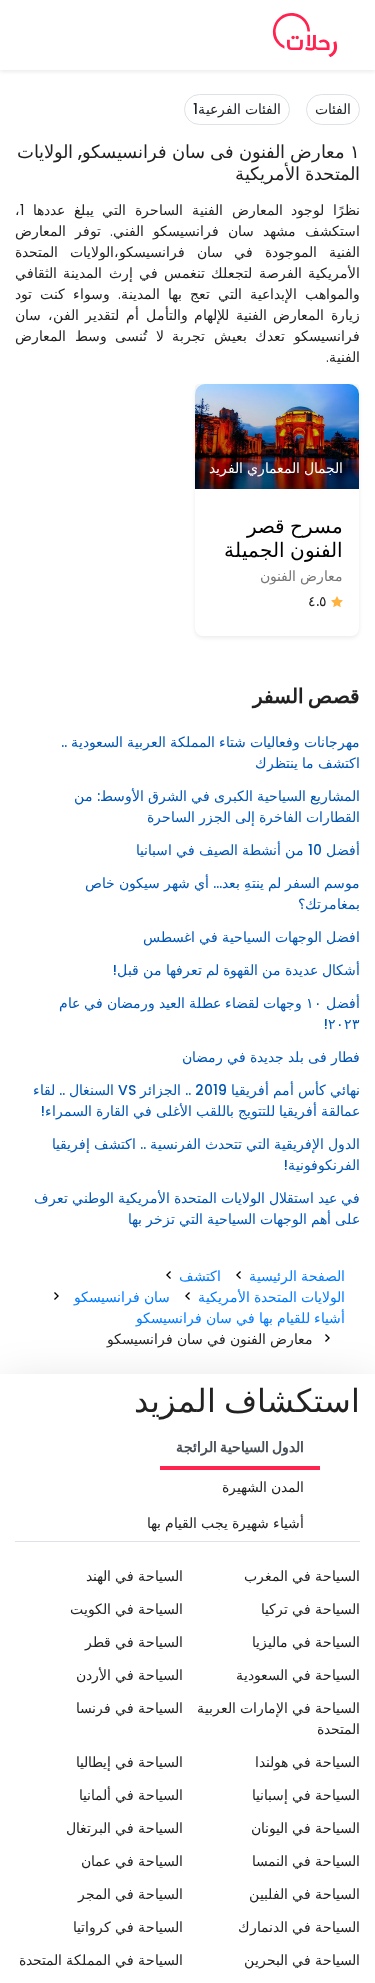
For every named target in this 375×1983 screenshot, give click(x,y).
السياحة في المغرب (302, 1576)
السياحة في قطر (134, 1642)
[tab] (240, 1449)
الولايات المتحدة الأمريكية (271, 1297)
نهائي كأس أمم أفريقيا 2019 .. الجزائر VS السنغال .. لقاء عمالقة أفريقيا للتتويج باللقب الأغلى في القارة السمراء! (196, 1100)
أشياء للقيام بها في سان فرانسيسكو (240, 1318)
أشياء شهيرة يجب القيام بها (225, 1523)
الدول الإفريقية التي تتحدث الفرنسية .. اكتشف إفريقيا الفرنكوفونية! (206, 1154)
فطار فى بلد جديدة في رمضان (271, 1057)
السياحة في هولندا (307, 1762)
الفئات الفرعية (237, 109)
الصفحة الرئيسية (297, 1276)
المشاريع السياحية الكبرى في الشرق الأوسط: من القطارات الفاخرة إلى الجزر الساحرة (217, 806)
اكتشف (200, 1276)
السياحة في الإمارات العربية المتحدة (278, 1718)
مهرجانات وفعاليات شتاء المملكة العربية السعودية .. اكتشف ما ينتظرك (210, 752)
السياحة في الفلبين (304, 1894)
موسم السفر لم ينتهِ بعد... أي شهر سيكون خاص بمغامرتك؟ (222, 893)
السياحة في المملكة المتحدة (101, 1960)
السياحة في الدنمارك (299, 1927)
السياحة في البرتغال (124, 1828)
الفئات (333, 109)
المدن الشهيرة (263, 1487)
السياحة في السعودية (298, 1675)
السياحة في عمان (132, 1861)
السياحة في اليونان (305, 1828)
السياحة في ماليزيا (306, 1642)
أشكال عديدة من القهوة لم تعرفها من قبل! (236, 970)
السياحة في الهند (134, 1576)
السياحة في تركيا (310, 1609)
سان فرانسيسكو (122, 1297)
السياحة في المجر (130, 1894)
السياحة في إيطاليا (129, 1762)
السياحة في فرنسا (129, 1708)
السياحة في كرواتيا (128, 1927)
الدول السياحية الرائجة (240, 1447)
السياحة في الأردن (129, 1675)
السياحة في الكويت (126, 1609)
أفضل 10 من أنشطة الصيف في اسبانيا (248, 850)
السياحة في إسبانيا (306, 1795)
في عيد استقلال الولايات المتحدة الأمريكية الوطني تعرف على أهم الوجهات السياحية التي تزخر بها (197, 1208)
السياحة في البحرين (302, 1960)
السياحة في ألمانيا (131, 1795)
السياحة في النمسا (306, 1861)
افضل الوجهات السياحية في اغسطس (251, 937)
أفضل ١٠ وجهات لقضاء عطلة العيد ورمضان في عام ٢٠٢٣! (209, 1013)
